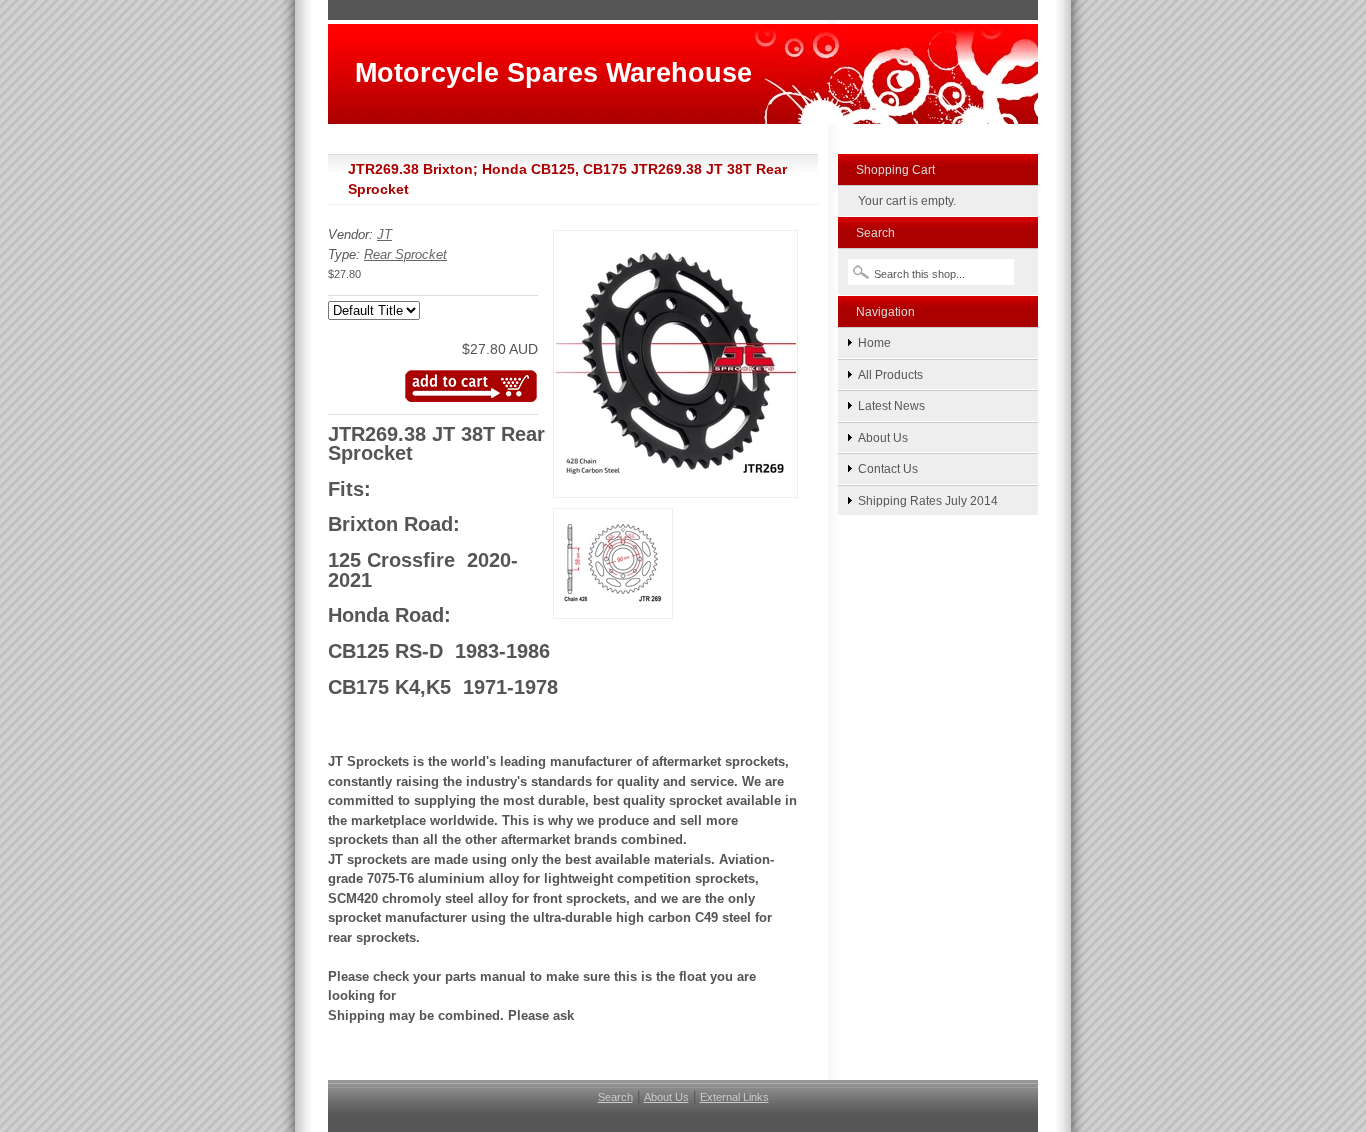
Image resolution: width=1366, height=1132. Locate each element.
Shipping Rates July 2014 (928, 500)
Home (874, 342)
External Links (734, 1097)
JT (384, 234)
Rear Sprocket (405, 254)
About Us (883, 437)
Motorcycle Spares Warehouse (553, 72)
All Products (890, 374)
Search (615, 1097)
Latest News (891, 405)
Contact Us (888, 468)
